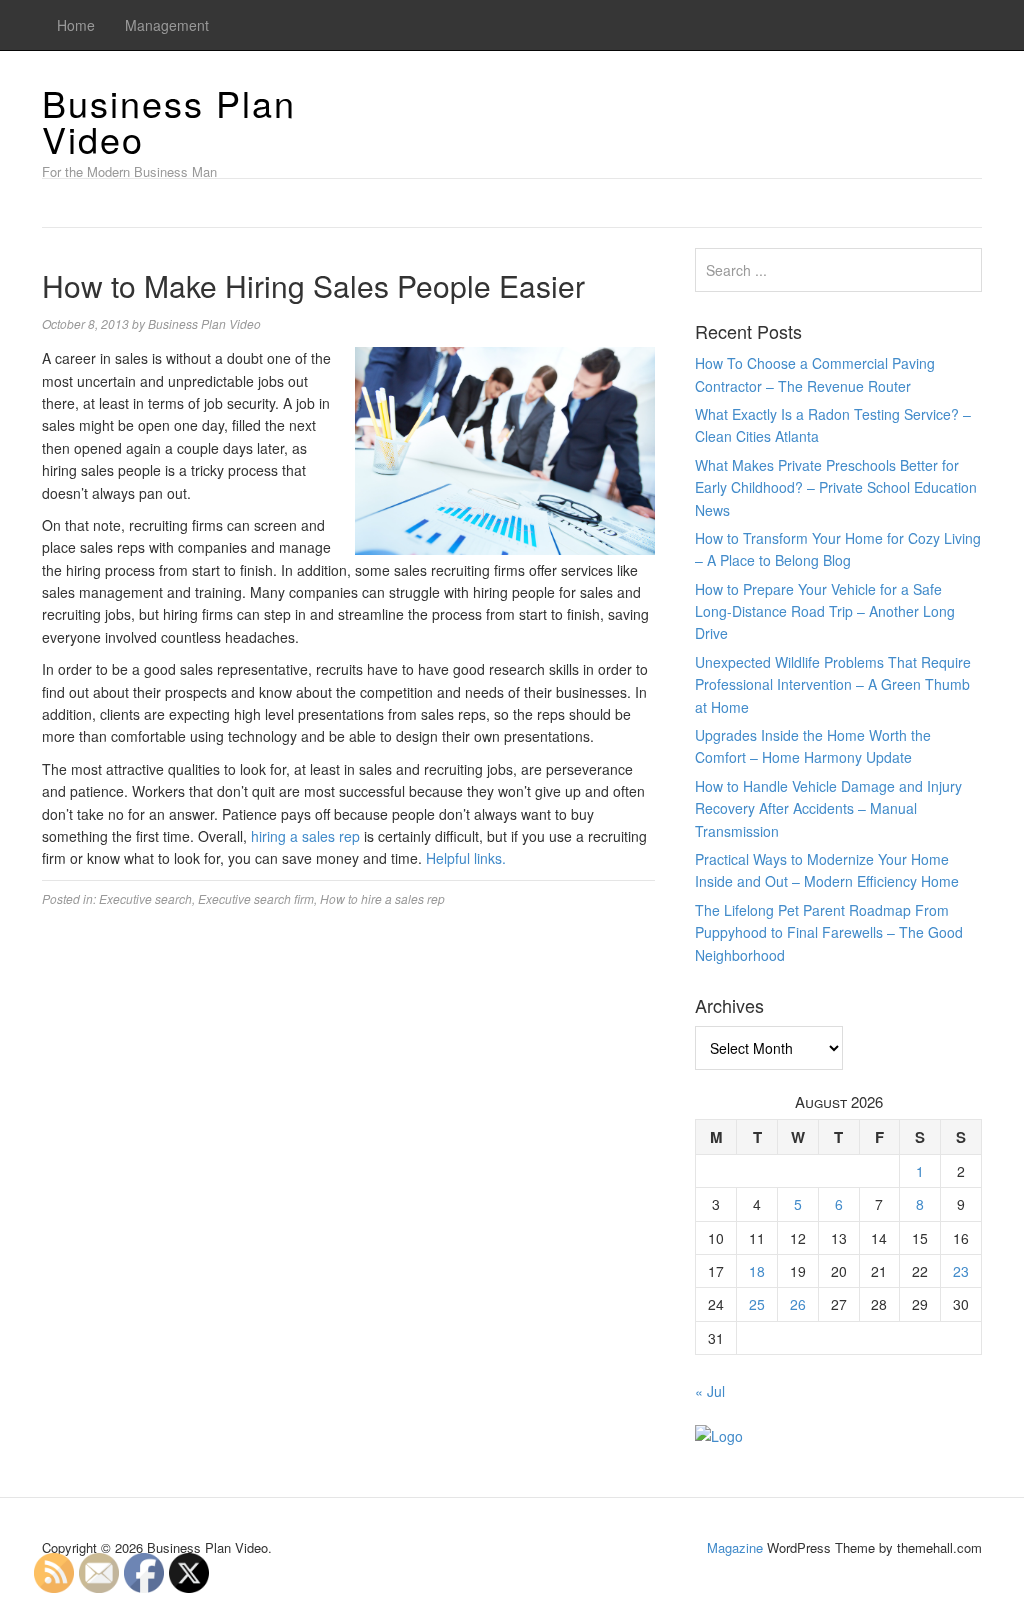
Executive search (145, 898)
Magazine (735, 1547)
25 (757, 1304)
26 (798, 1304)
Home (76, 25)
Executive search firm (256, 898)
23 (961, 1271)
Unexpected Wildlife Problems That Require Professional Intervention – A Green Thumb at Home (833, 684)
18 (757, 1271)
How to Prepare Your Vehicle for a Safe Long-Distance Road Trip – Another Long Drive (825, 611)
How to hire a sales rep (382, 898)
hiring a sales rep (305, 836)
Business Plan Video (169, 120)
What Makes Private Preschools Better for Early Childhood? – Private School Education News (836, 487)
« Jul (710, 1391)
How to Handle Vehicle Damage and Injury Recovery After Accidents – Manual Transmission (828, 808)
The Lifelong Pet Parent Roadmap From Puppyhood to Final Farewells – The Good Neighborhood (829, 932)
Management (167, 25)
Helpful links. (466, 858)
